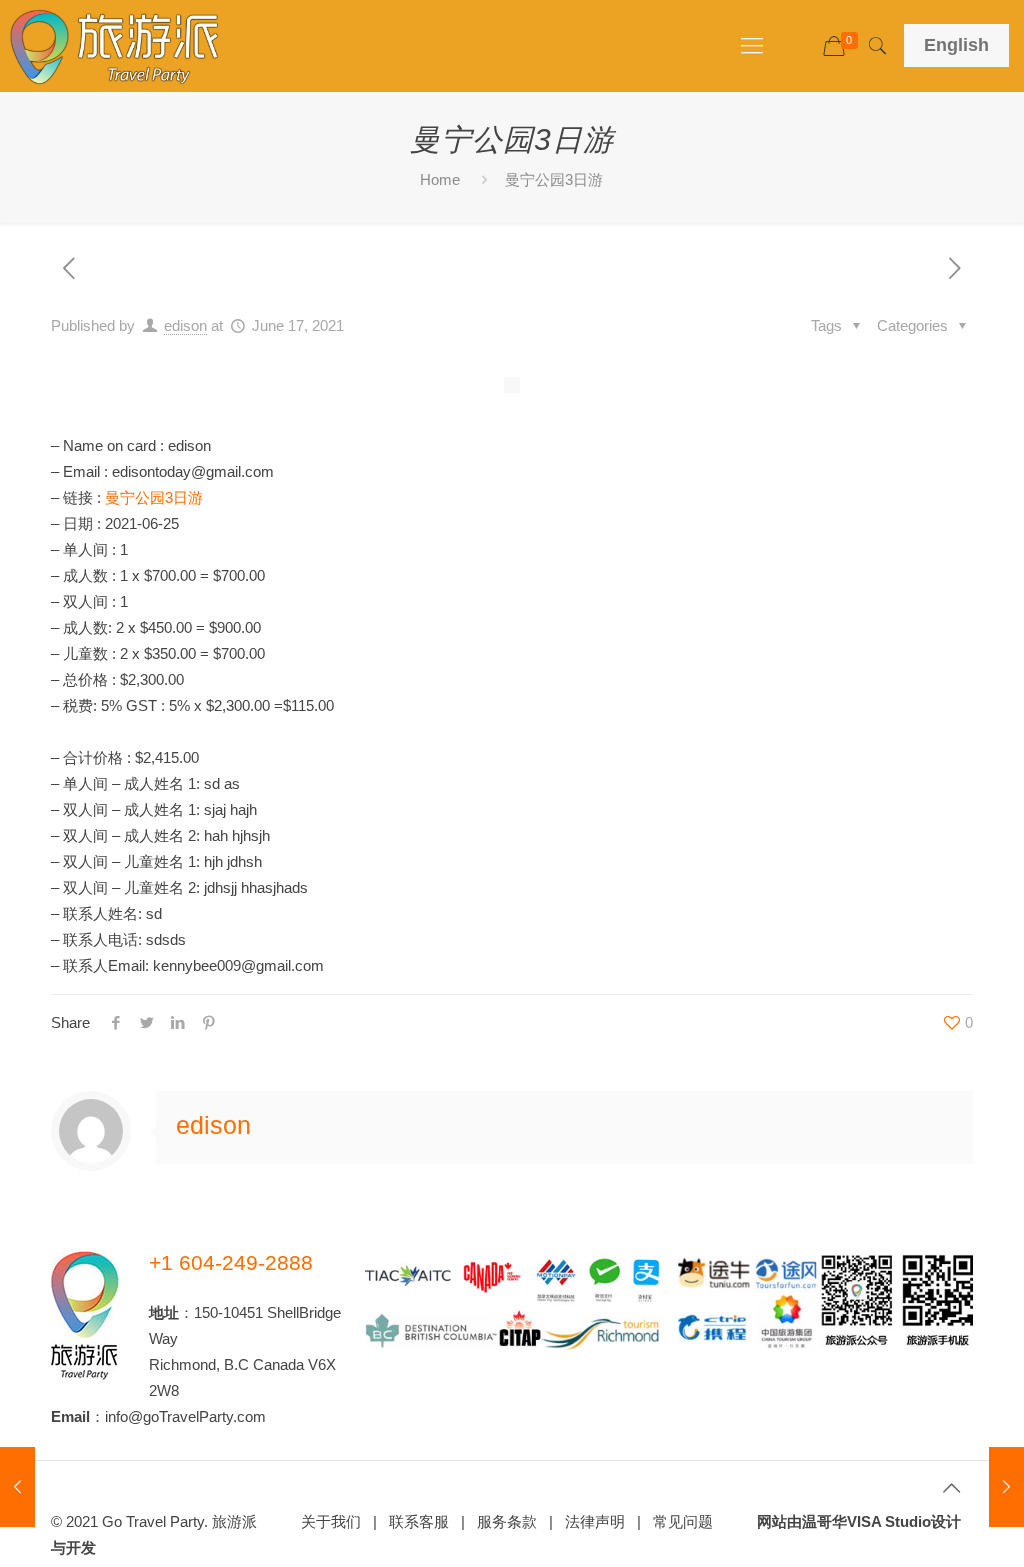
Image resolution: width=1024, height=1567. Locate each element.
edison (185, 325)
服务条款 (507, 1521)
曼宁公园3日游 (154, 497)
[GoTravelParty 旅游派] (114, 46)
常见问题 (683, 1521)
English (956, 45)
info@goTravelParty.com (185, 1416)
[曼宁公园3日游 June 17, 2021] (17, 1487)
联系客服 (419, 1521)
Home (440, 179)
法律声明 (595, 1521)
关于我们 (331, 1521)
